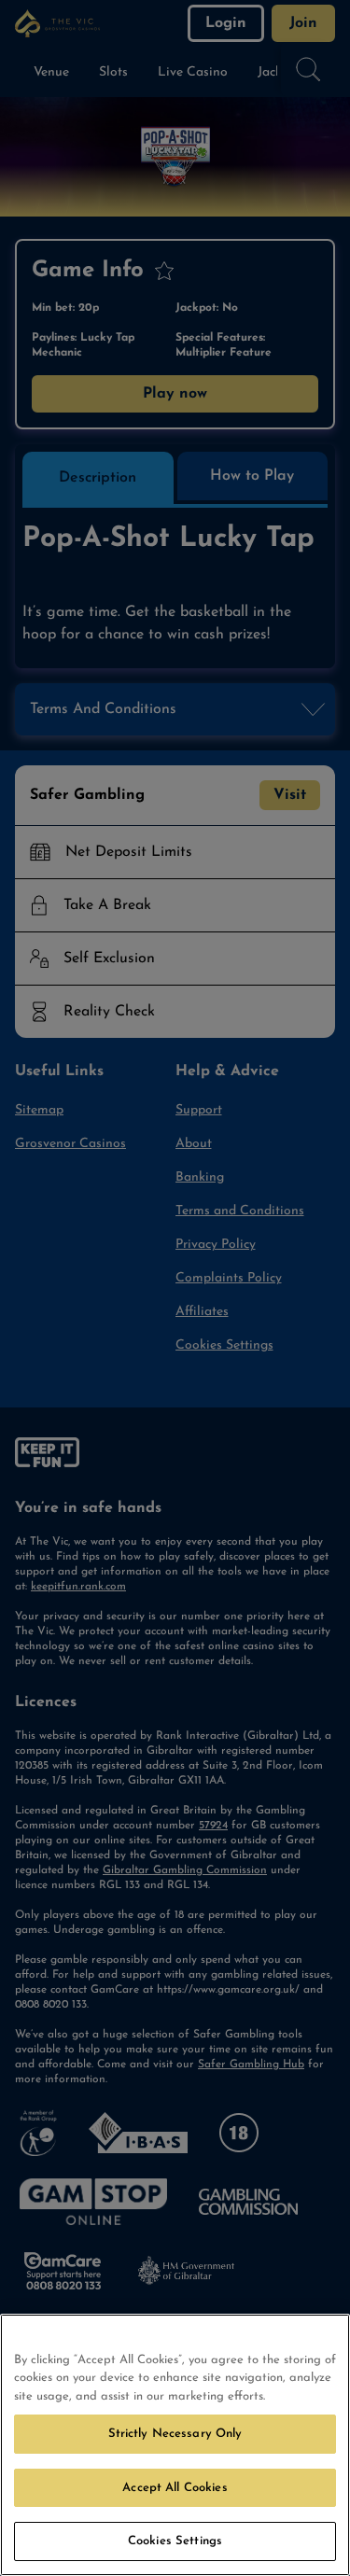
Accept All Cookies (175, 2488)
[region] (175, 2445)
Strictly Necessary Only (175, 2434)
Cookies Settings (175, 2541)
